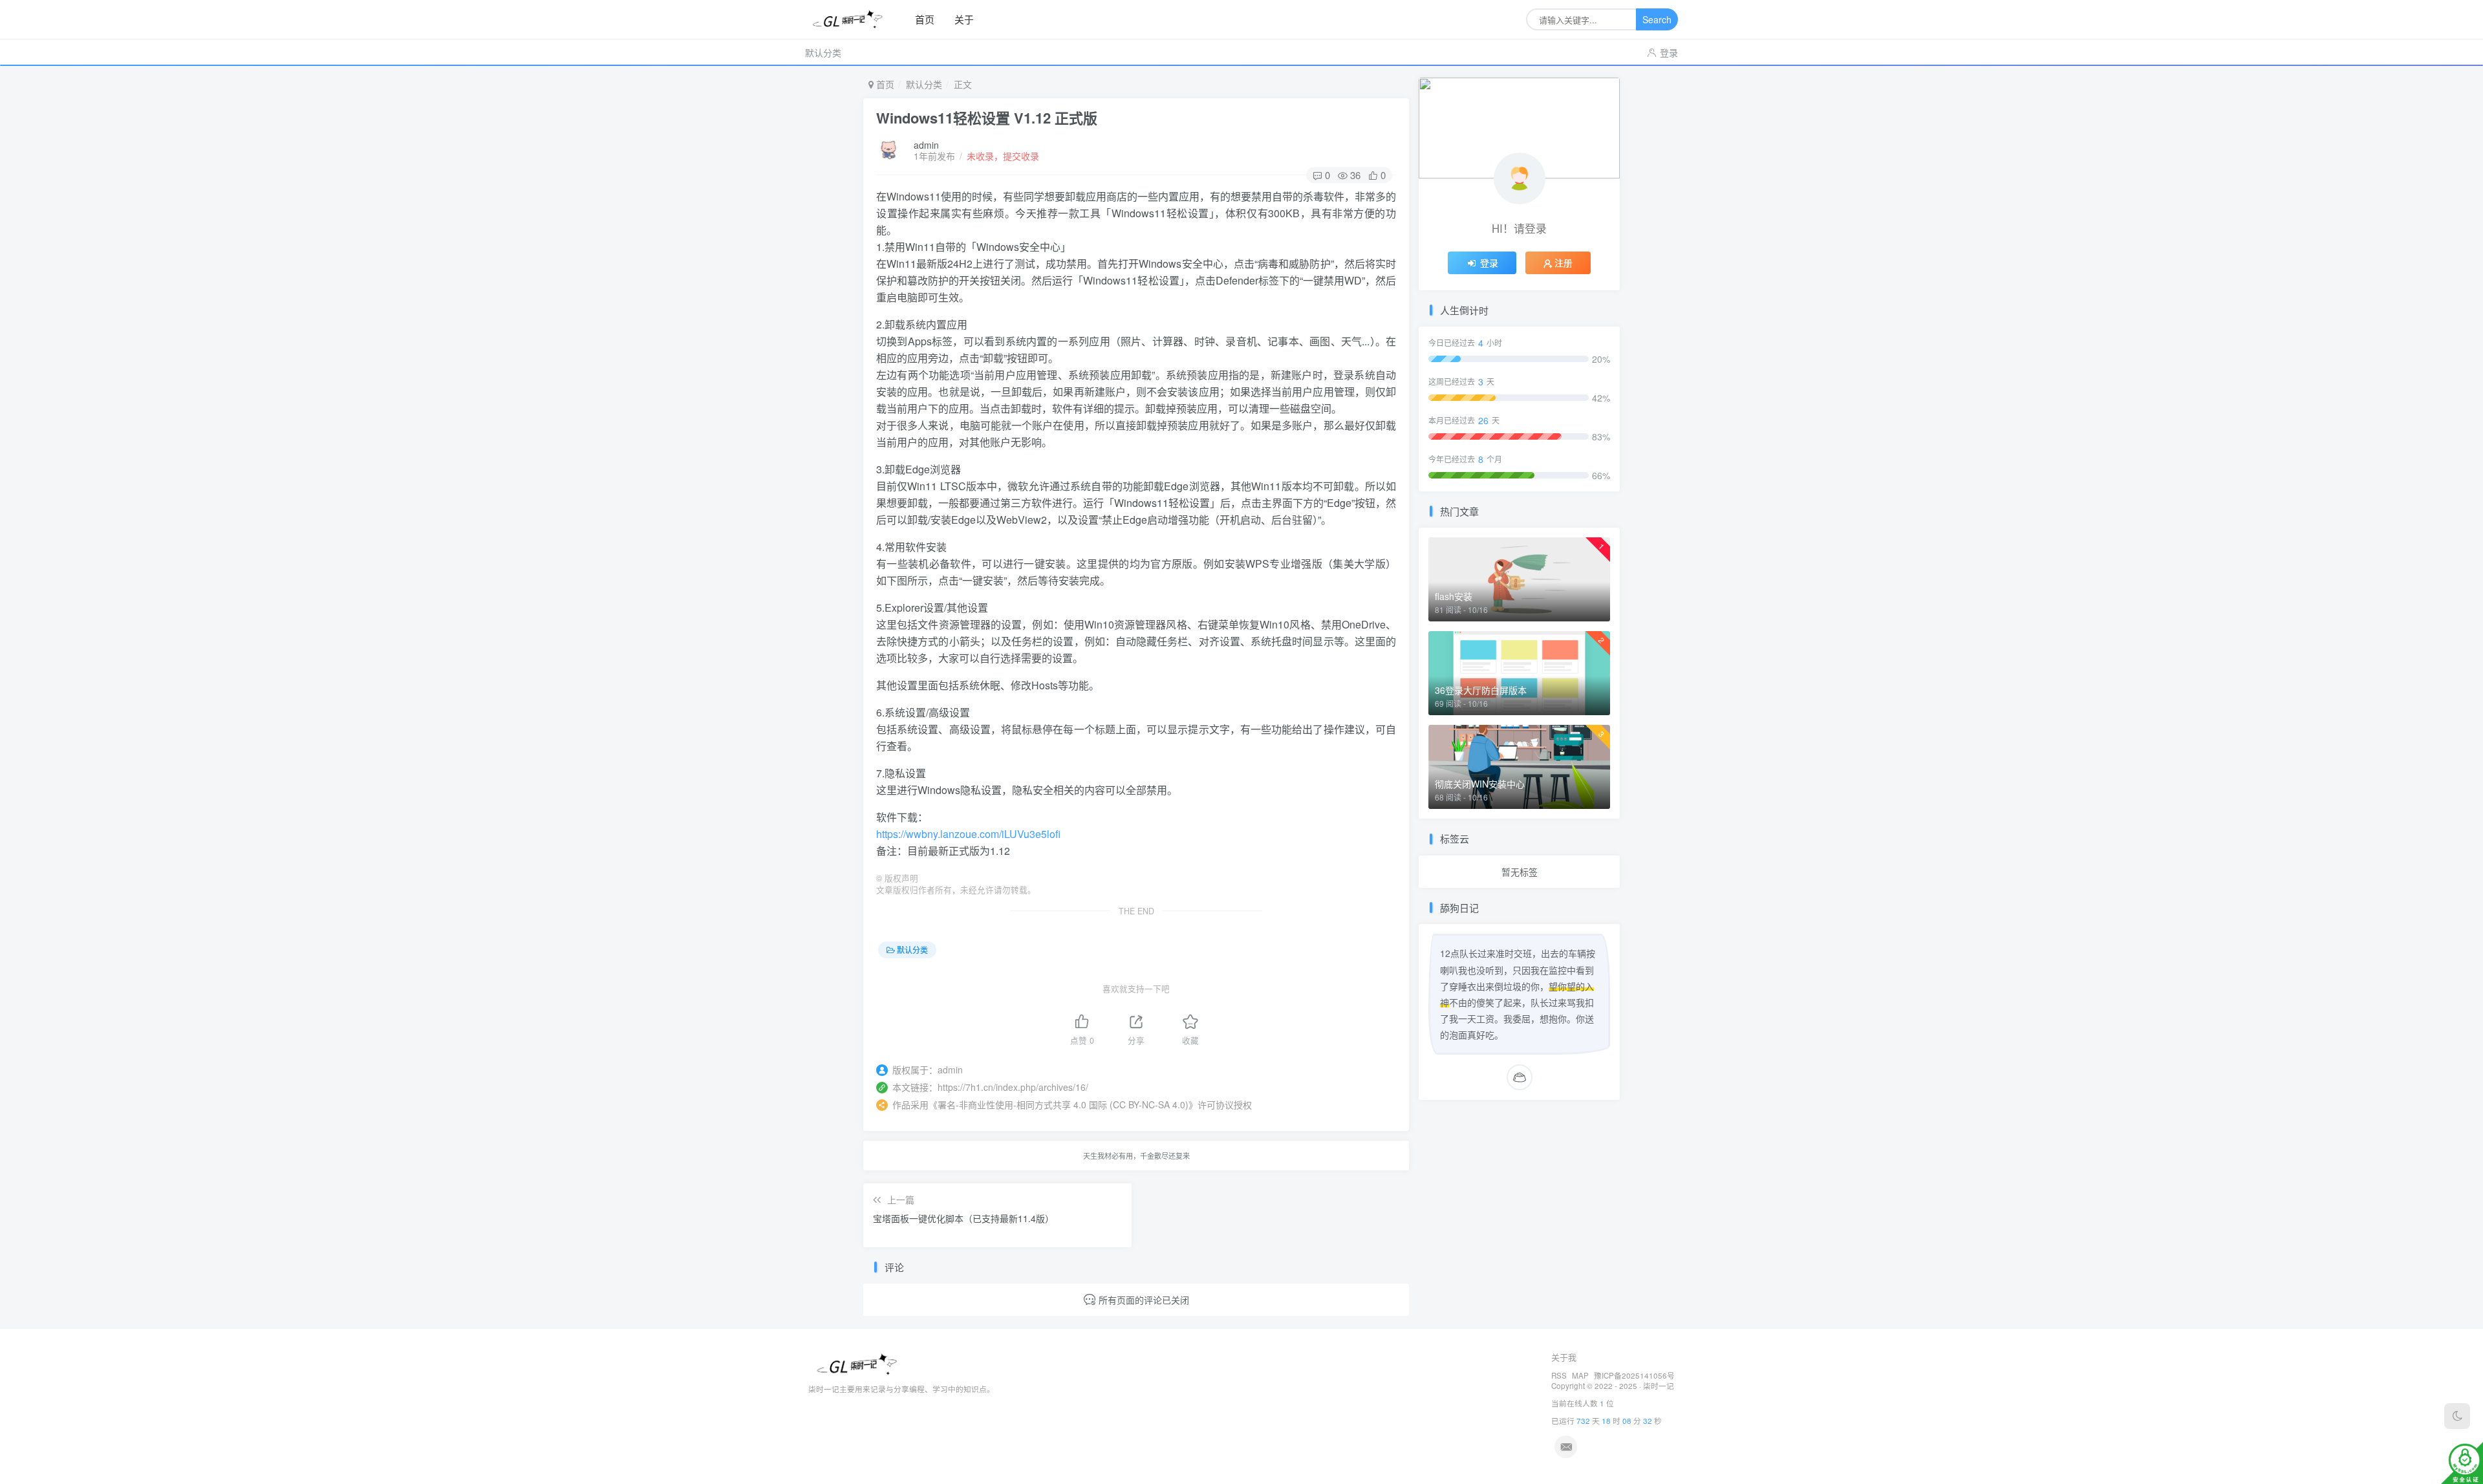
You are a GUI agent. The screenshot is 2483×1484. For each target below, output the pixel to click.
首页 (925, 19)
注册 (1564, 263)
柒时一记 (1659, 1386)
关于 (964, 19)
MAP (1580, 1375)
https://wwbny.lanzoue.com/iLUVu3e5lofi (968, 834)
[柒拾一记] (853, 20)
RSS (1559, 1375)
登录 (1669, 52)
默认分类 (823, 52)
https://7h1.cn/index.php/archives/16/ (1013, 1087)
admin (926, 145)
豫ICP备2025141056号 (1634, 1375)
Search (1657, 19)
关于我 (1564, 1357)
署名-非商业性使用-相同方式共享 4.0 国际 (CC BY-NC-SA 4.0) (1063, 1104)
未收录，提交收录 (1003, 156)
